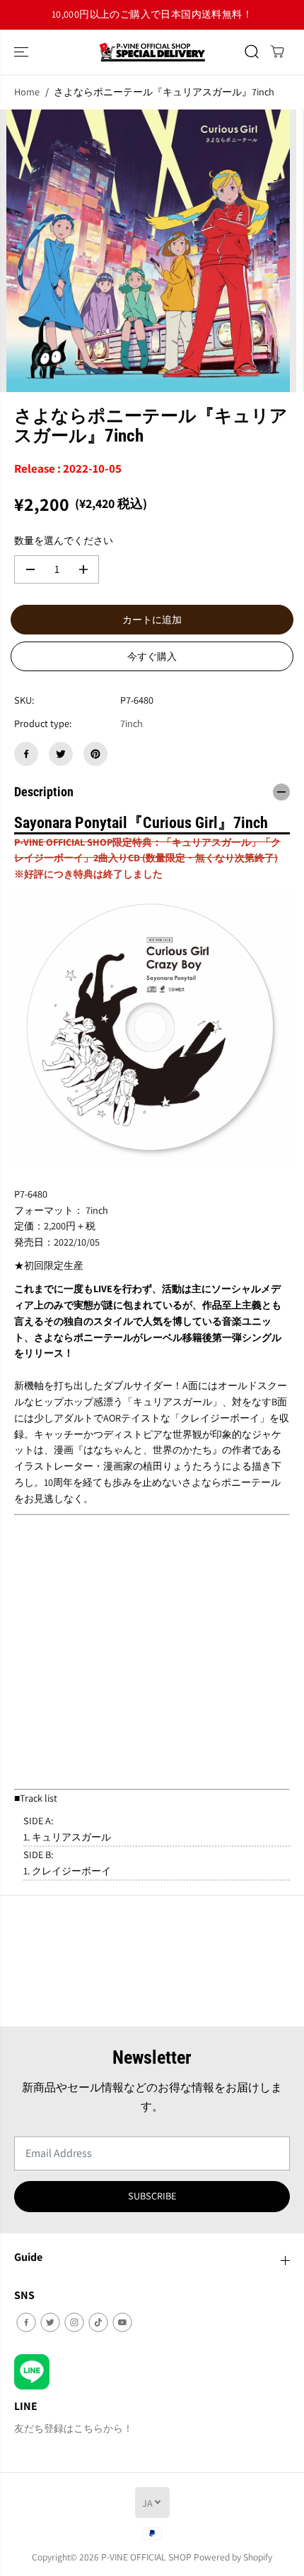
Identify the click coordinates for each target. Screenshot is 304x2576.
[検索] (252, 52)
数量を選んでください (64, 540)
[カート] (277, 52)
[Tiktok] (98, 2322)
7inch (131, 723)
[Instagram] (74, 2322)
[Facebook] (26, 754)
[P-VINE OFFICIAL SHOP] (152, 52)
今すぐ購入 (152, 656)
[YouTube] (122, 2322)
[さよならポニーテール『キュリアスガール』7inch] (148, 251)
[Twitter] (61, 754)
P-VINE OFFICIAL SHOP (146, 2557)
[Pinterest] (95, 754)
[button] (23, 52)
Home (27, 91)
